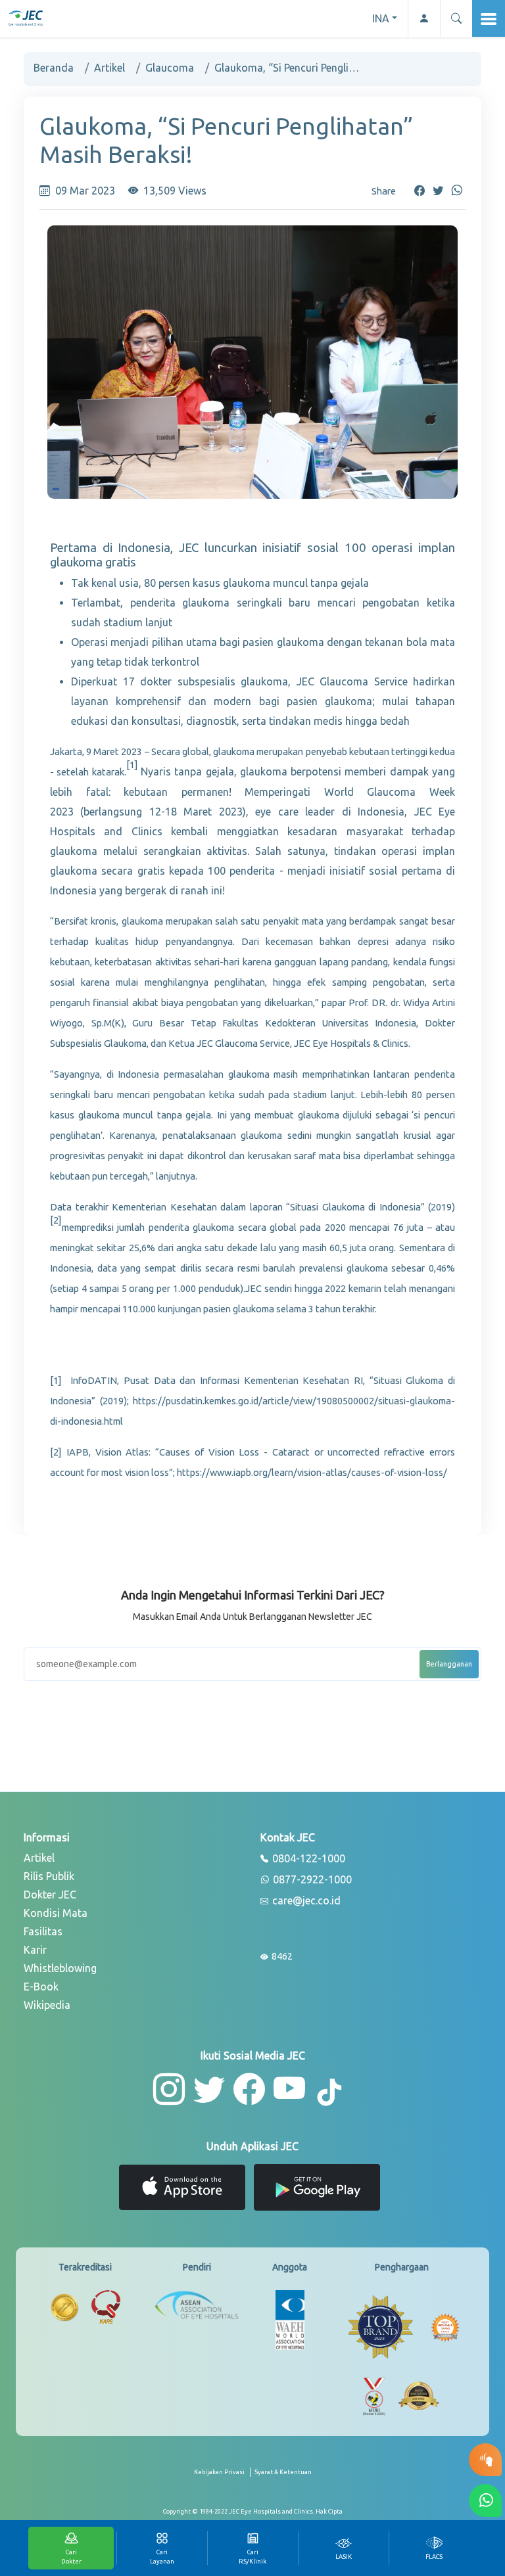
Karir (35, 1950)
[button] (456, 18)
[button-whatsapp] (485, 2500)
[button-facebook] (249, 2089)
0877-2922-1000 (311, 1880)
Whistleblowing (60, 1968)
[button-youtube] (290, 2089)
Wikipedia (47, 2005)
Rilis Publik (49, 1876)
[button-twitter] (209, 2089)
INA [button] (381, 18)
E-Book (41, 1987)
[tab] (343, 2548)
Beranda (54, 68)
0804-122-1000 (307, 1859)
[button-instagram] (169, 2089)
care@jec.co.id (305, 1901)
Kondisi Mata (56, 1913)
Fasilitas (43, 1931)
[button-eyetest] (485, 2460)
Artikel (109, 68)
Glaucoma (170, 68)
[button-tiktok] (330, 2093)
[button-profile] (424, 18)
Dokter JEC (50, 1895)
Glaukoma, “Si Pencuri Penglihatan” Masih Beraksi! (287, 68)
